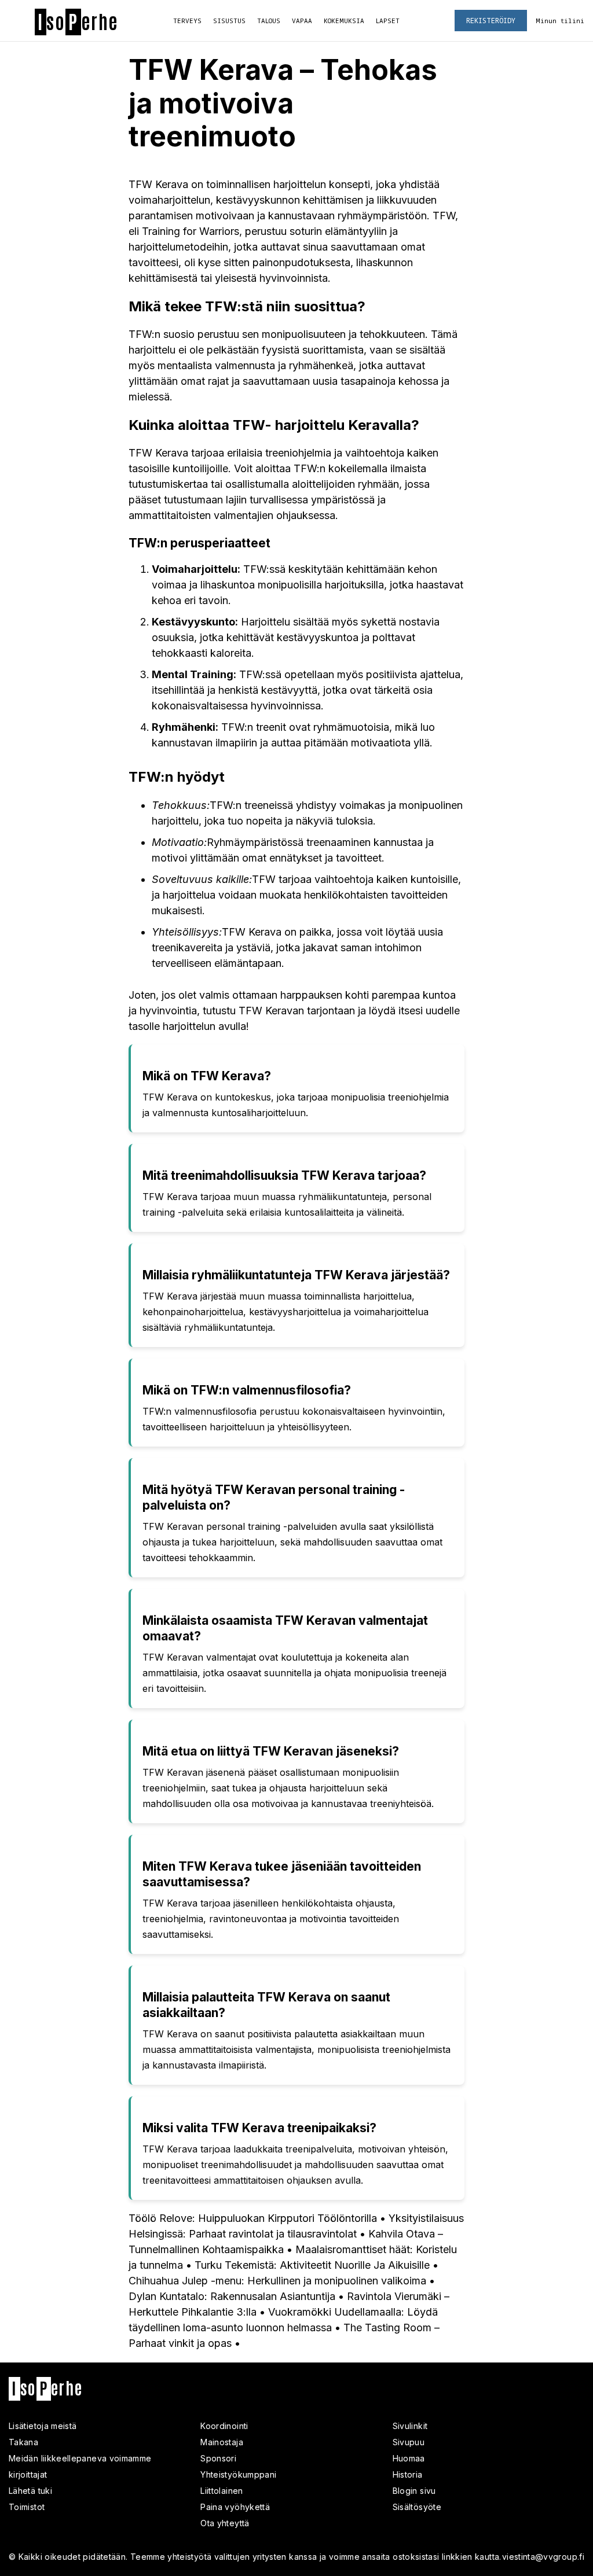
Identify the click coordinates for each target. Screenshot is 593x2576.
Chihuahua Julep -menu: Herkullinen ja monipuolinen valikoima (277, 2281)
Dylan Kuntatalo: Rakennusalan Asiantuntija (232, 2296)
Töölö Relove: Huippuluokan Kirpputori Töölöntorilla (253, 2218)
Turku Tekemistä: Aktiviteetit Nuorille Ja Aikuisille (312, 2265)
